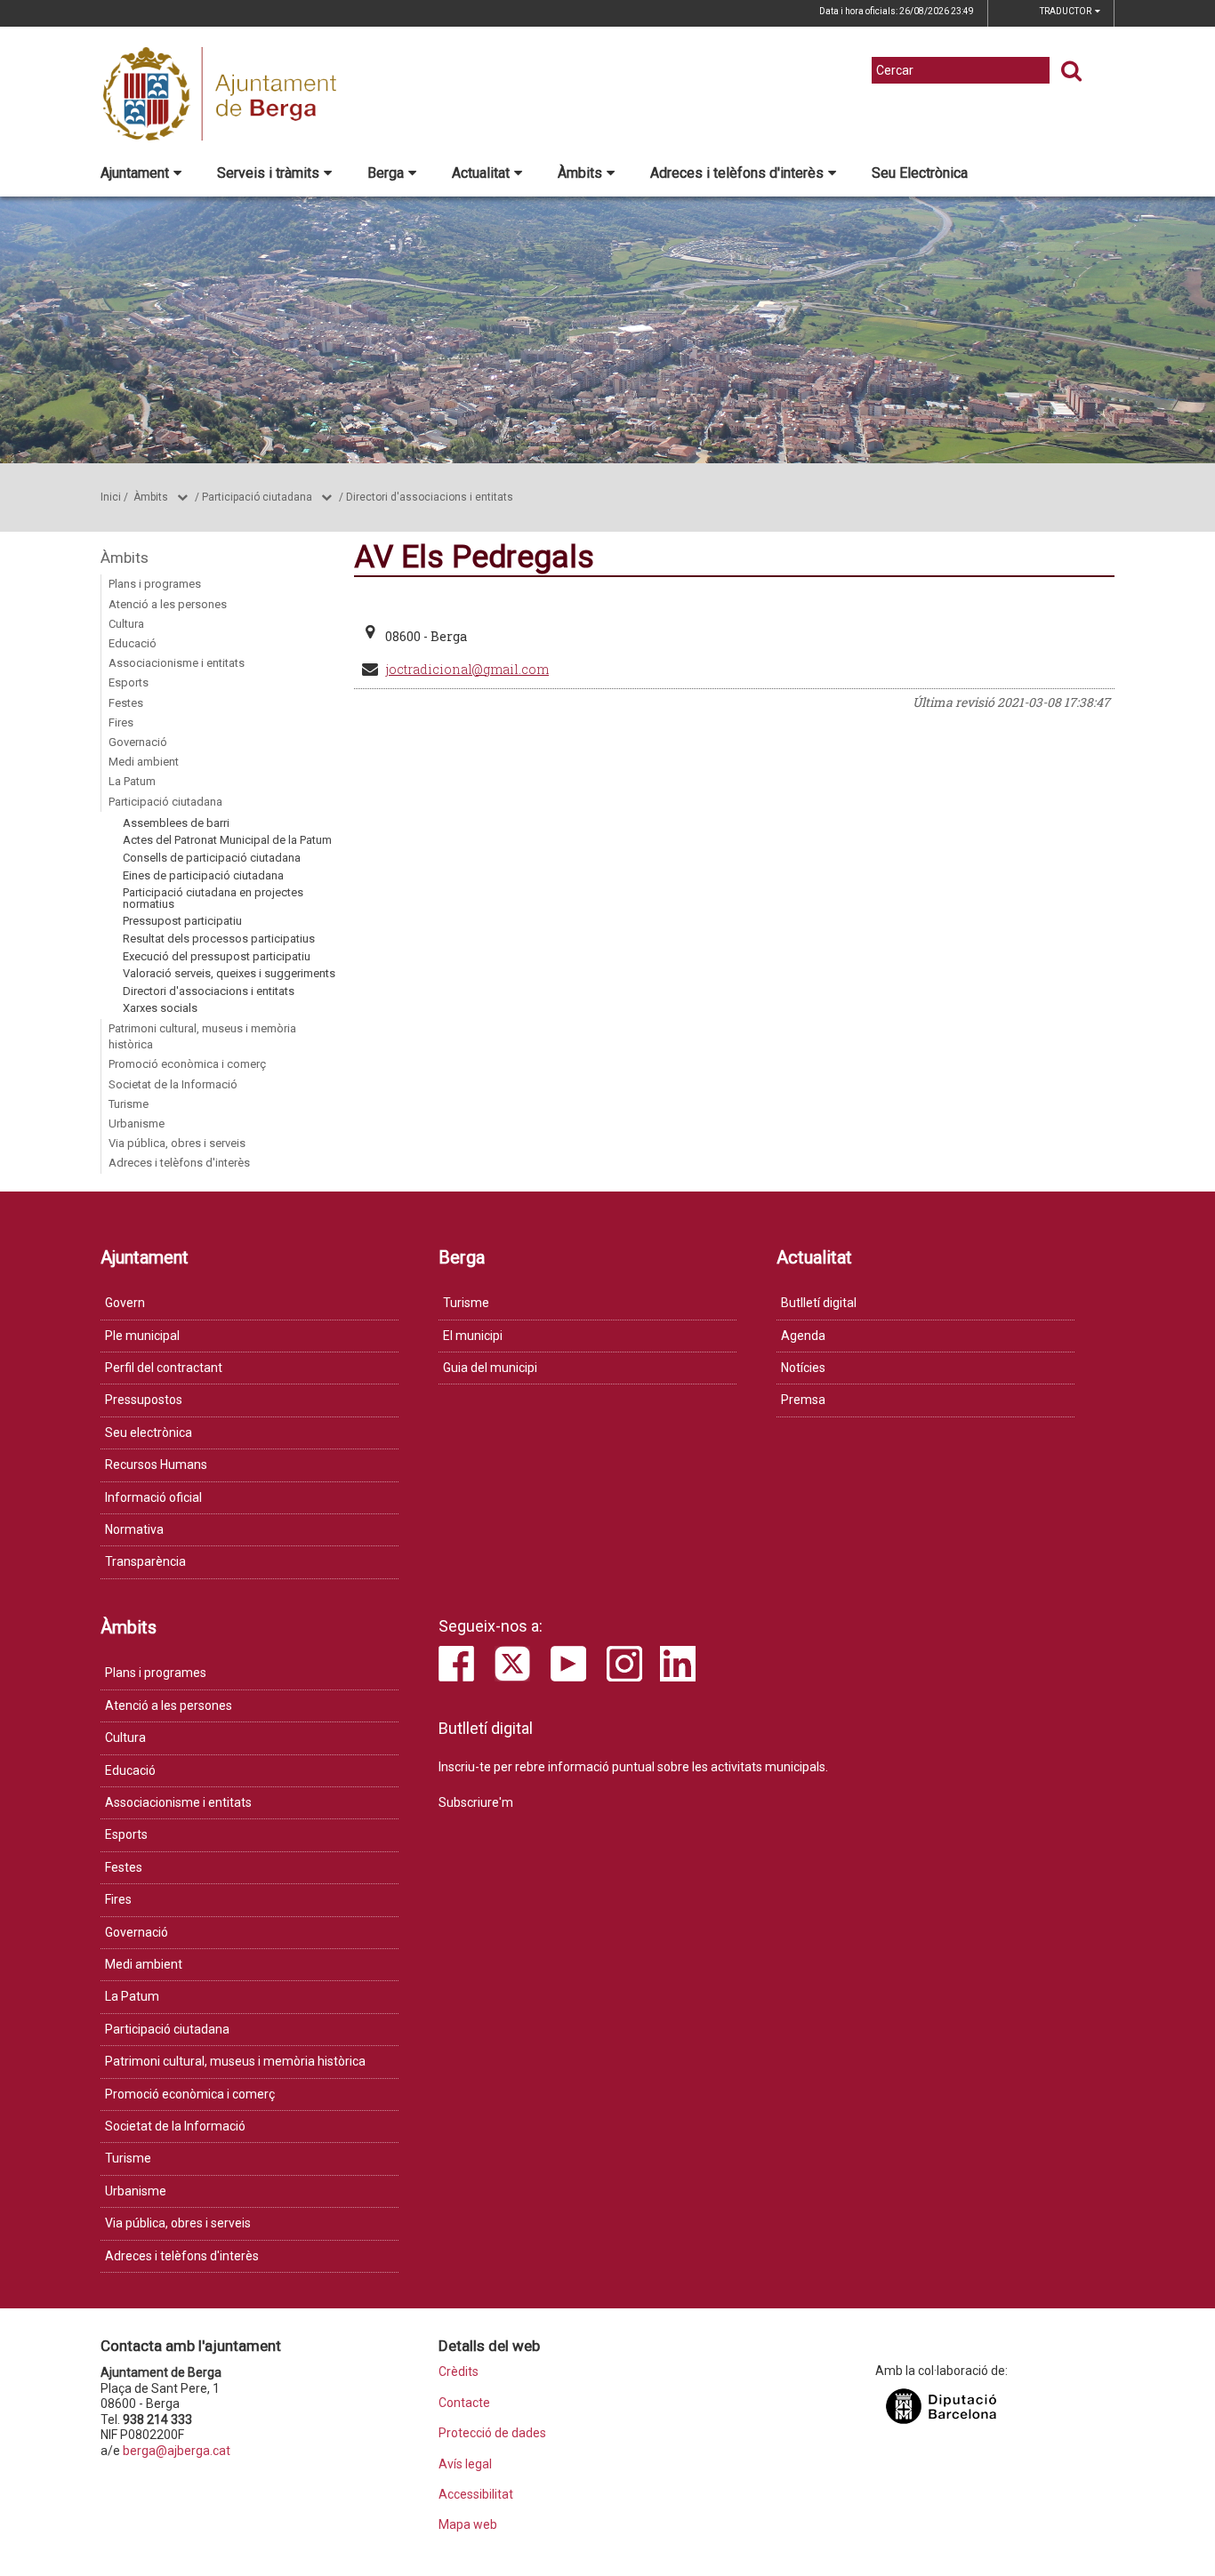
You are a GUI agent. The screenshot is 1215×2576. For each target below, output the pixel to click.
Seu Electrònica (920, 173)
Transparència (145, 1561)
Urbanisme (137, 1123)
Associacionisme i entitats (177, 663)
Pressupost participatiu (182, 921)
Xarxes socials (160, 1008)
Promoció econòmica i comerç (187, 1064)
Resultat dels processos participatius (219, 939)
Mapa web (468, 2525)
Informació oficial (153, 1497)
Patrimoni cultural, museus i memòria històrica (202, 1036)
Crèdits (459, 2372)
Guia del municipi (490, 1368)
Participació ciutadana (257, 497)
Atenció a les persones (168, 604)
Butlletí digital (819, 1303)
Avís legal (465, 2464)
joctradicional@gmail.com (467, 669)
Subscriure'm (476, 1802)
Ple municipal (142, 1336)
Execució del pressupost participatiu (217, 956)
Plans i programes (155, 584)
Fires (121, 722)
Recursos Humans (156, 1465)
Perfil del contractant (164, 1368)
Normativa (134, 1529)
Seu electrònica (149, 1432)
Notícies (803, 1368)
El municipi (473, 1336)
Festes (126, 703)
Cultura (126, 624)
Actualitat (481, 173)
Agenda (803, 1336)
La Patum (132, 781)
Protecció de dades (492, 2433)
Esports (129, 682)
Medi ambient (144, 762)
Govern (125, 1303)
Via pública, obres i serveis (177, 1143)
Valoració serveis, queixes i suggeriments (229, 973)
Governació (138, 742)
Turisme (129, 1104)
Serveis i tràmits (268, 173)
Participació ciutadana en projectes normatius (213, 898)
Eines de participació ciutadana (203, 875)
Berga (386, 173)
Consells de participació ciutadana (212, 858)
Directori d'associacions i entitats (430, 497)
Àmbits (580, 173)
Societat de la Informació (173, 1084)
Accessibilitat (476, 2495)
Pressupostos (144, 1400)
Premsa (803, 1400)
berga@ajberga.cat (177, 2451)
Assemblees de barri (176, 823)
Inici (111, 497)
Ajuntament (135, 173)
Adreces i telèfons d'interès (737, 173)
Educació (133, 643)
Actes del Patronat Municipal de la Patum (227, 840)
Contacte (464, 2403)
